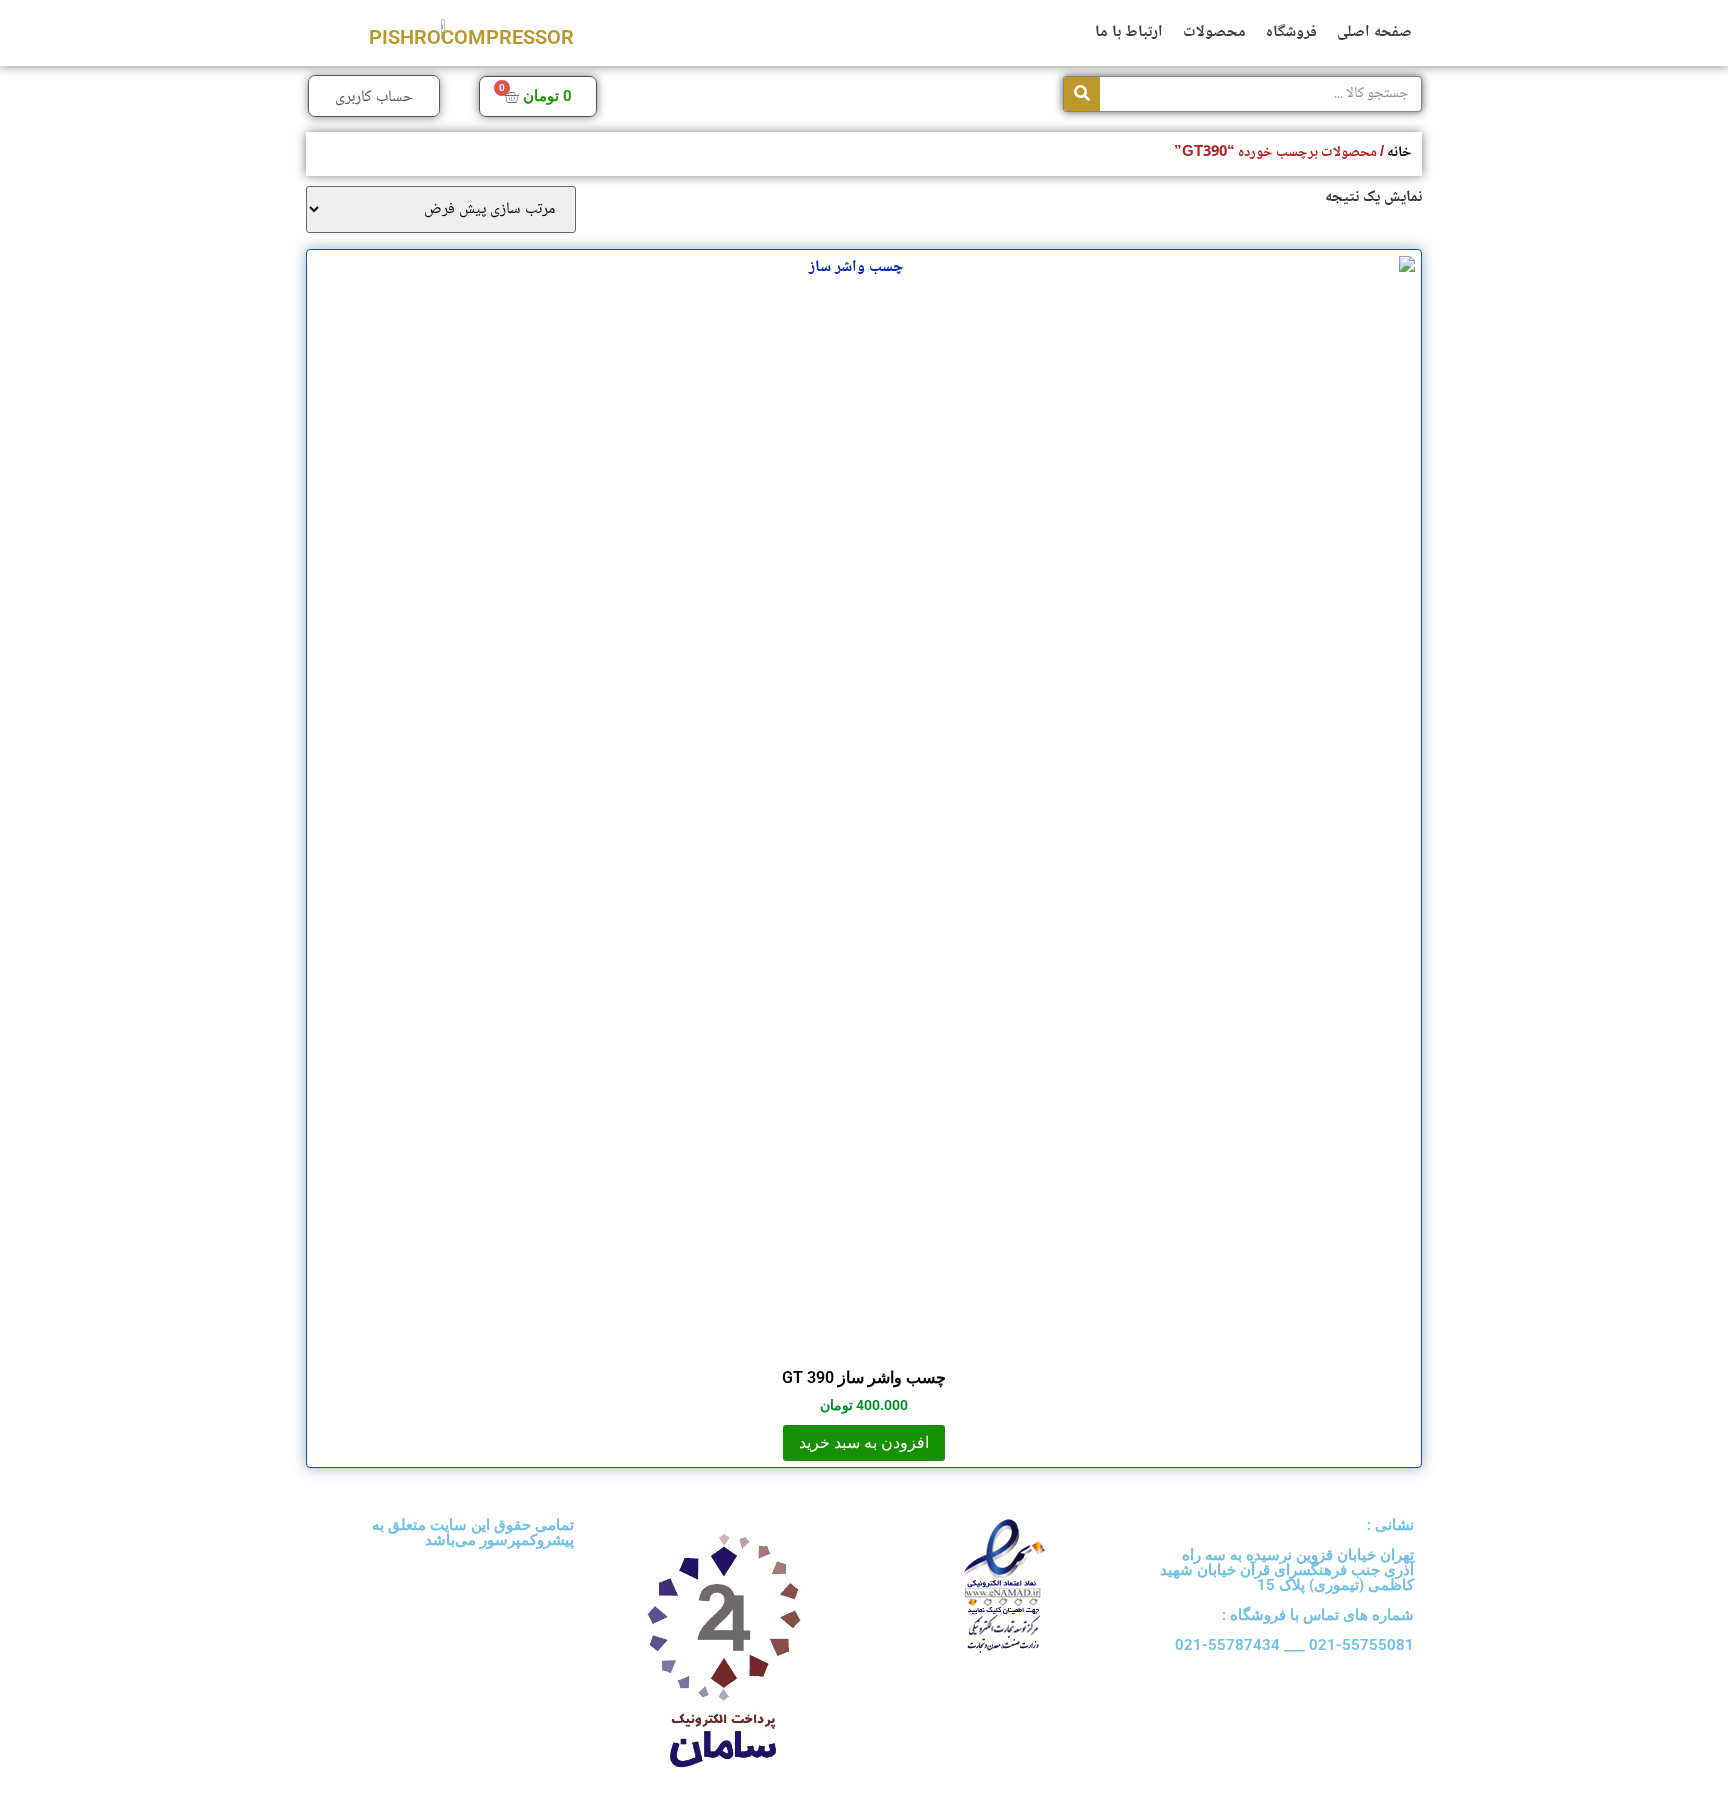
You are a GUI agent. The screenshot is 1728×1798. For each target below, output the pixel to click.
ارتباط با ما (1129, 32)
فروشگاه (1291, 32)
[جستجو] (1082, 94)
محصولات (1214, 32)
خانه (1399, 152)
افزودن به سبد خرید (864, 1442)
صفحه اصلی (1374, 32)
